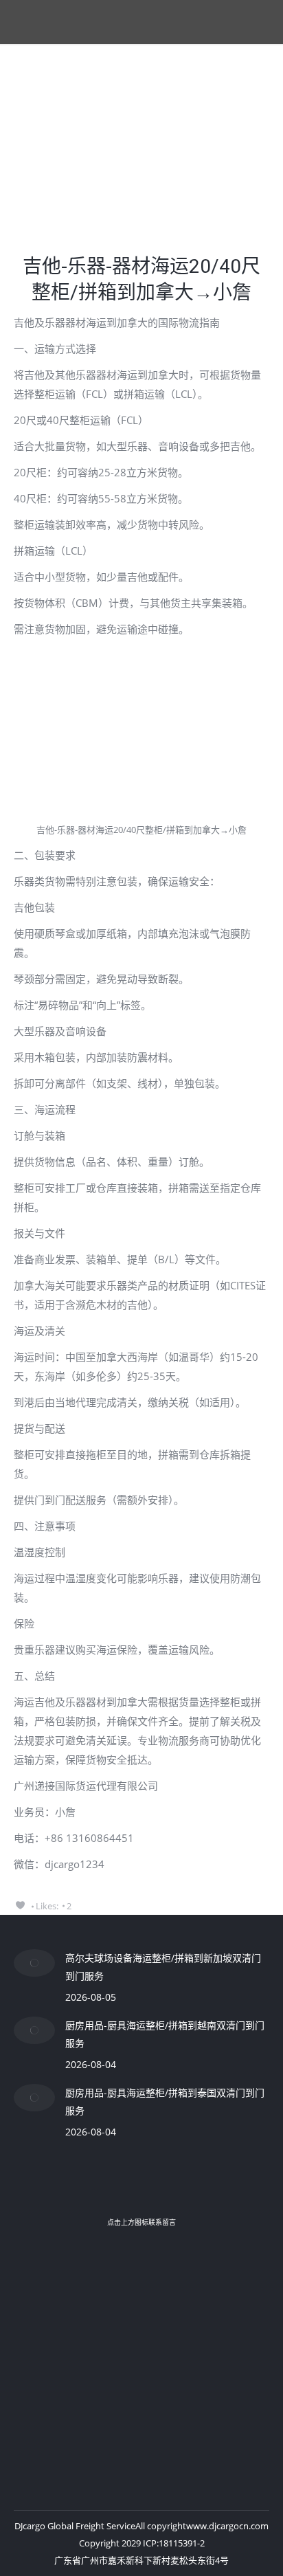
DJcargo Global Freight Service (75, 2526)
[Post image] (34, 1963)
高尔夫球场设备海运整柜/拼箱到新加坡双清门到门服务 (163, 1967)
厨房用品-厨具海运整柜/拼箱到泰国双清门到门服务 (165, 2101)
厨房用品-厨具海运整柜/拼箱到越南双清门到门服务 (165, 2034)
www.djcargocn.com (227, 2526)
